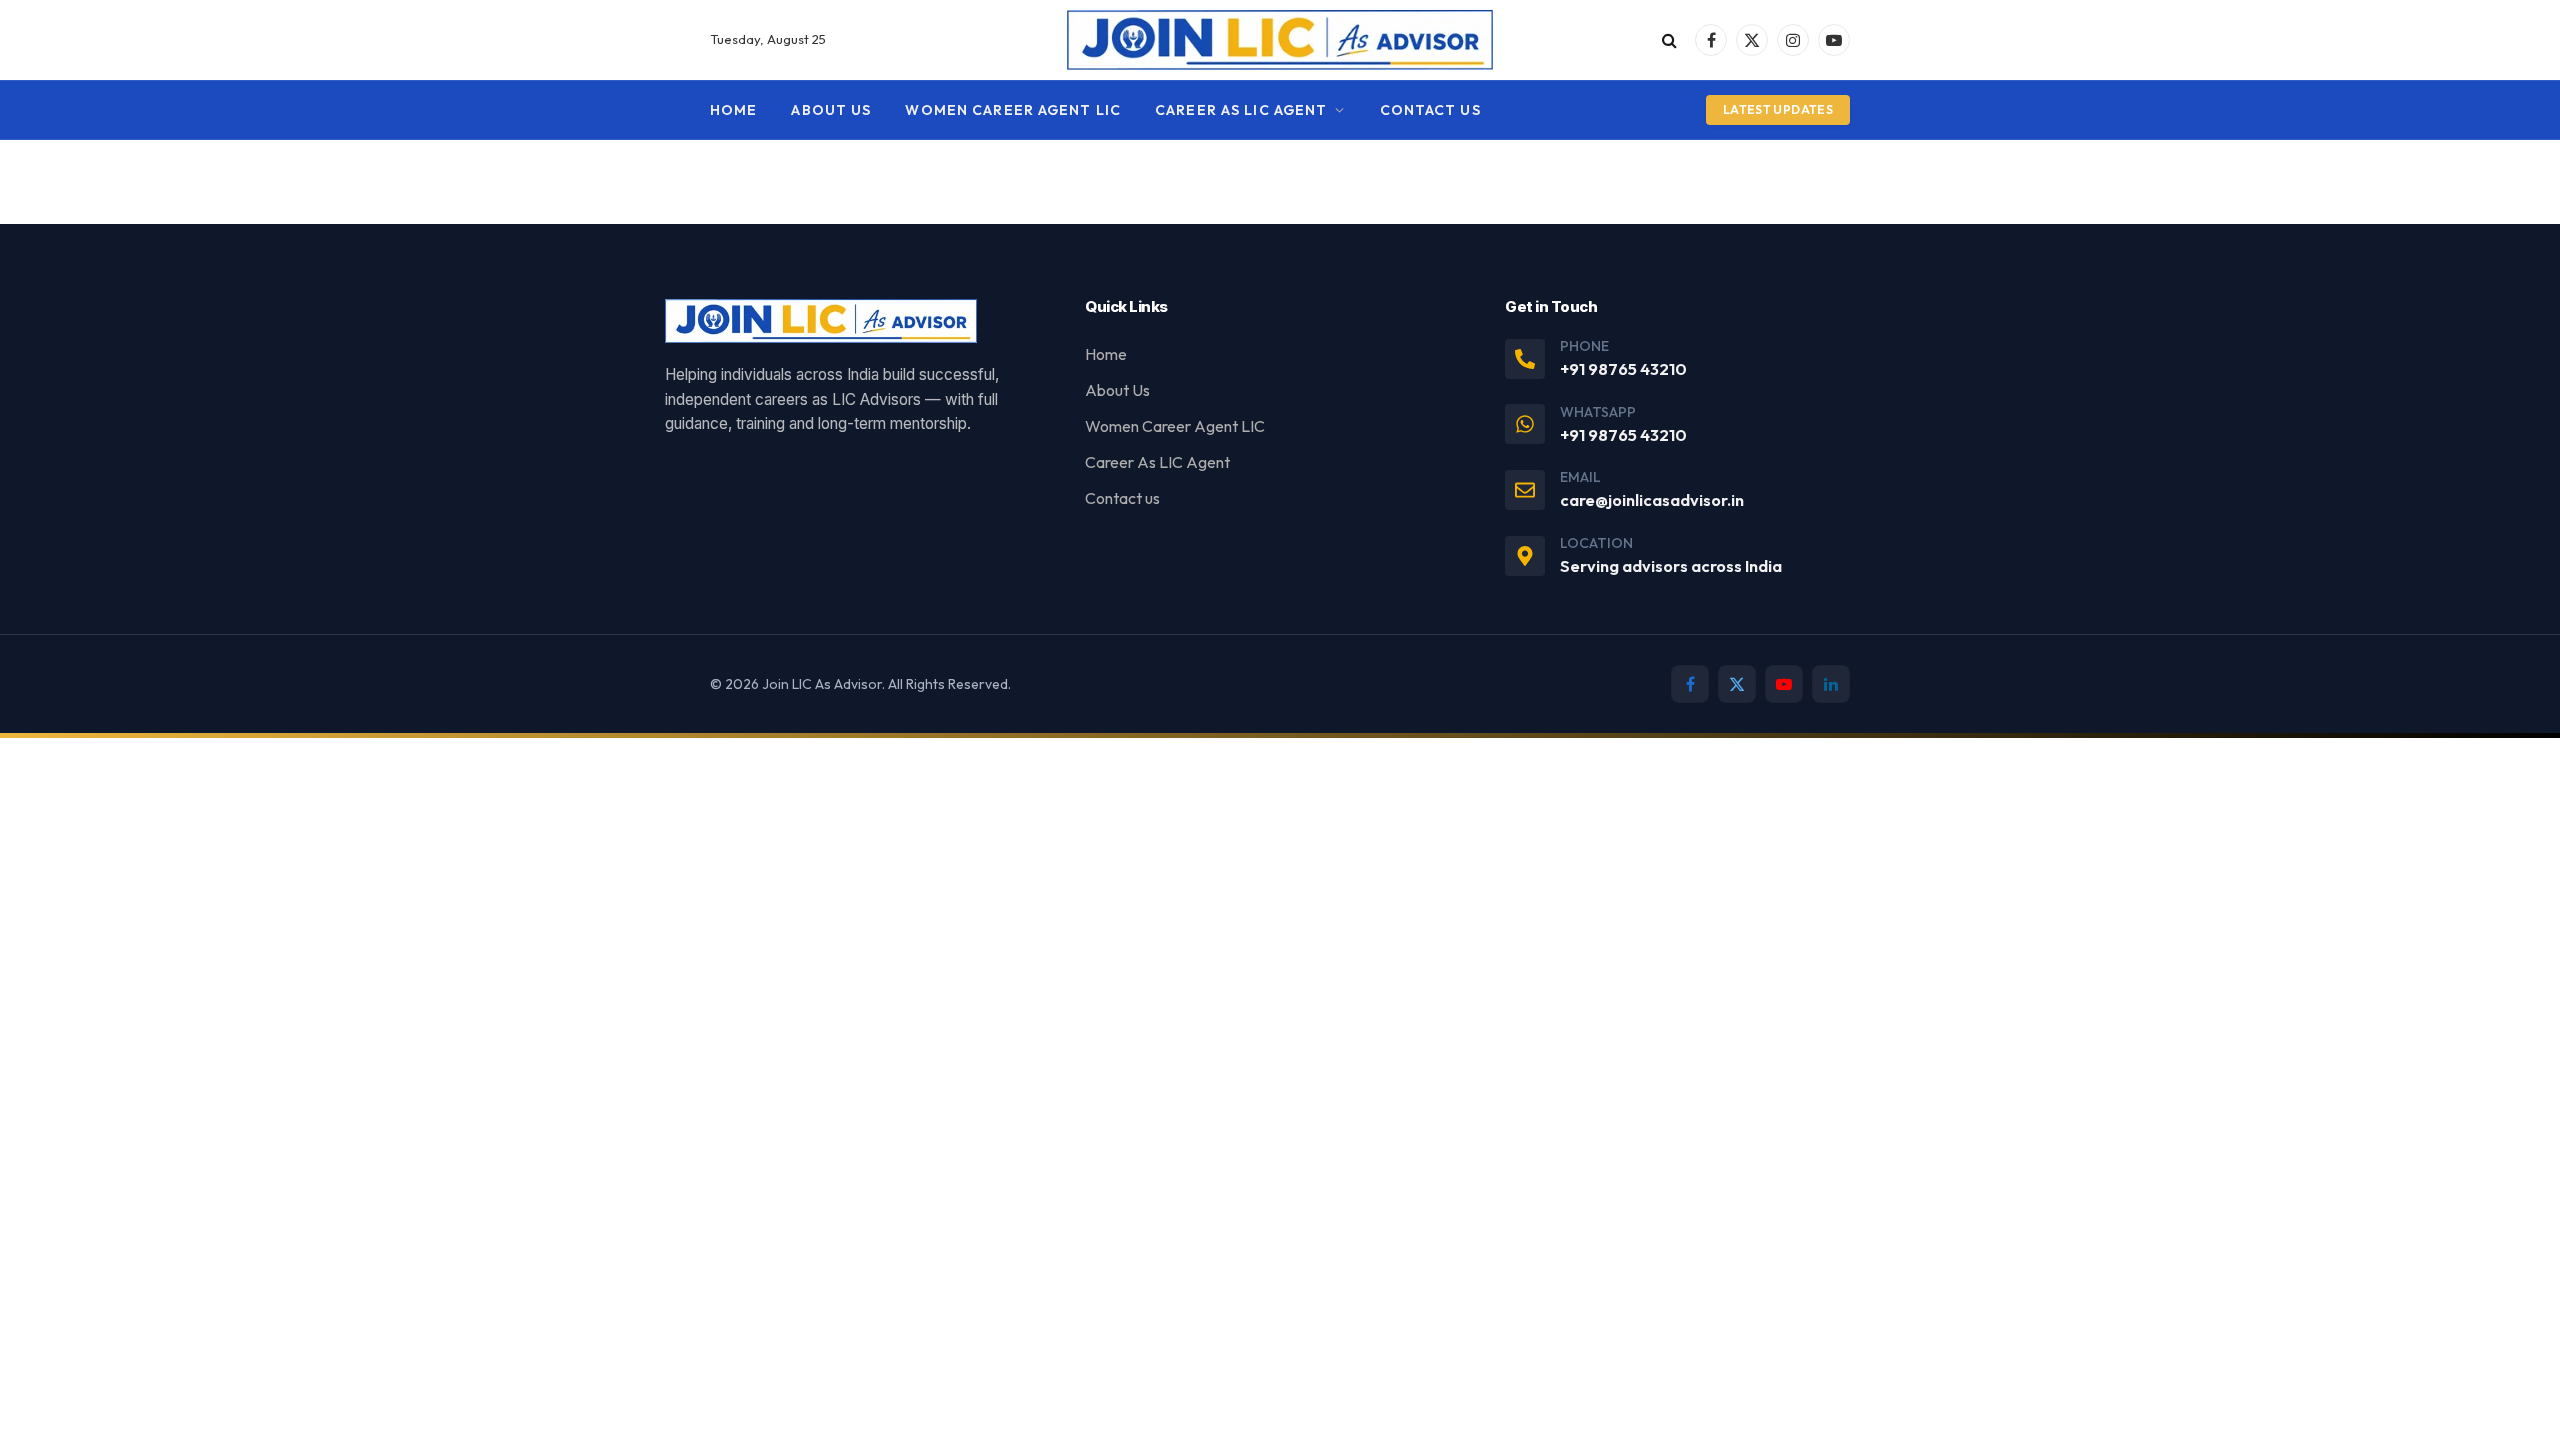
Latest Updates (1778, 109)
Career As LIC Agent (1241, 110)
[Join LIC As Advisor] (1280, 40)
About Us (831, 110)
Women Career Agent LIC (1013, 110)
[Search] (1669, 40)
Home (733, 110)
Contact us (1430, 110)
